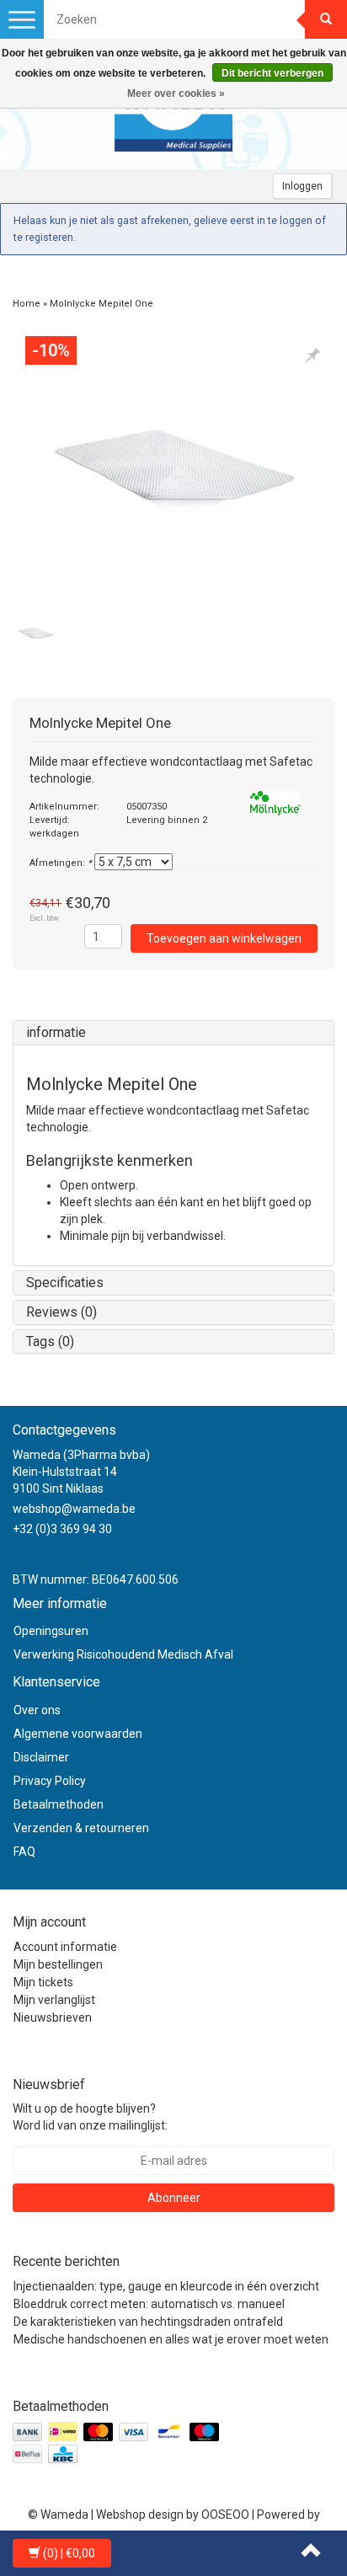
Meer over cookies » (176, 94)
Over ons (37, 1710)
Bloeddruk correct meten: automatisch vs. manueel (149, 2304)
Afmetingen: (61, 863)
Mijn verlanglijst (54, 2000)
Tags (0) (50, 1341)
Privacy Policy (50, 1781)
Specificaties (65, 1283)
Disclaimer (41, 1757)
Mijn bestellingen (58, 1964)
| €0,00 (69, 2553)
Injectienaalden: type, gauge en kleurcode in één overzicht (166, 2286)
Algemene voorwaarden (78, 1734)
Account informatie (65, 1947)
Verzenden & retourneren (81, 1828)
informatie (56, 1032)
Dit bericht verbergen (272, 73)
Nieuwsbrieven (53, 2018)
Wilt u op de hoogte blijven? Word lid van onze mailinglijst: (90, 2117)
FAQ (24, 1852)
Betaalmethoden (59, 1804)
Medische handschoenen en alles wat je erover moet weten (171, 2339)
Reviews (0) (61, 1312)
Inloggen (302, 186)
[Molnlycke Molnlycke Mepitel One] (173, 467)
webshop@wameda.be (74, 1509)
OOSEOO (225, 2515)
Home (27, 304)
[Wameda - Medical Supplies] (173, 119)
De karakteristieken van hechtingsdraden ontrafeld (148, 2322)
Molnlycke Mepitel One (101, 304)
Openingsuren (51, 1631)
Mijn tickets (43, 1982)
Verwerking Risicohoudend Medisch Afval (123, 1654)
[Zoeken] (326, 19)
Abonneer (174, 2198)
